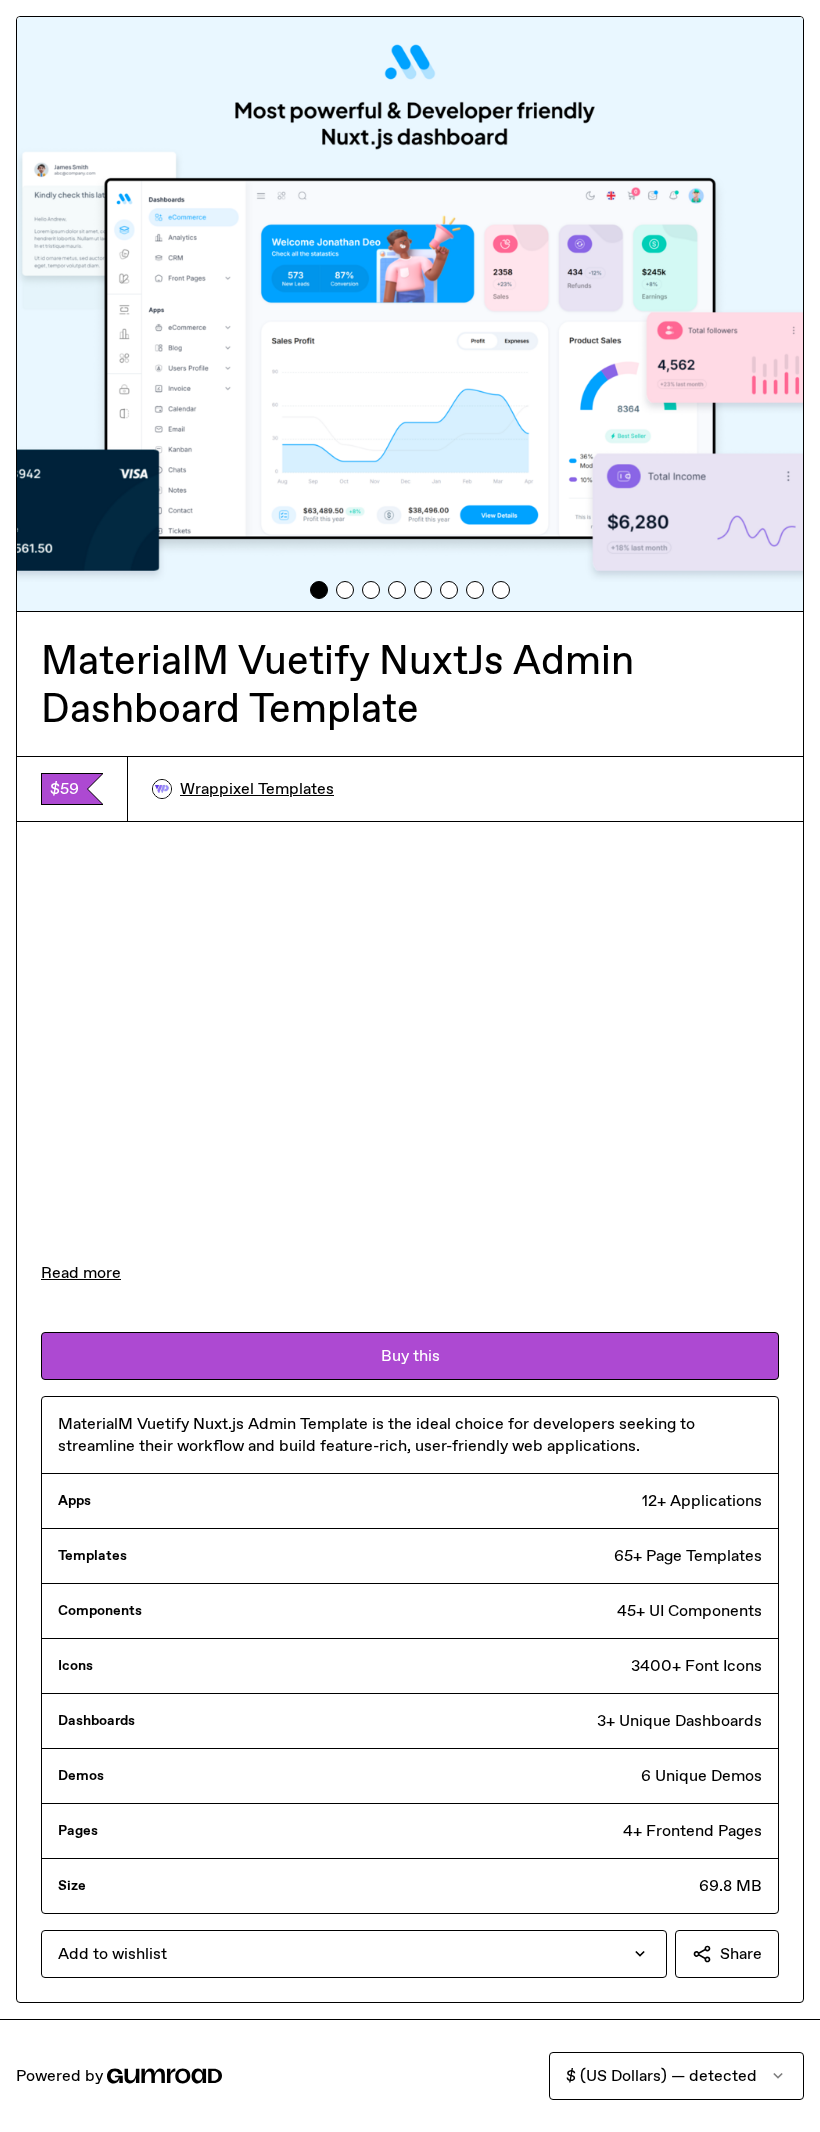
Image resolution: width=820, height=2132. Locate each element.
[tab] (319, 590)
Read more (81, 1272)
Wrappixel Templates (257, 788)
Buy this (410, 1355)
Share (741, 1953)
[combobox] (354, 1954)
